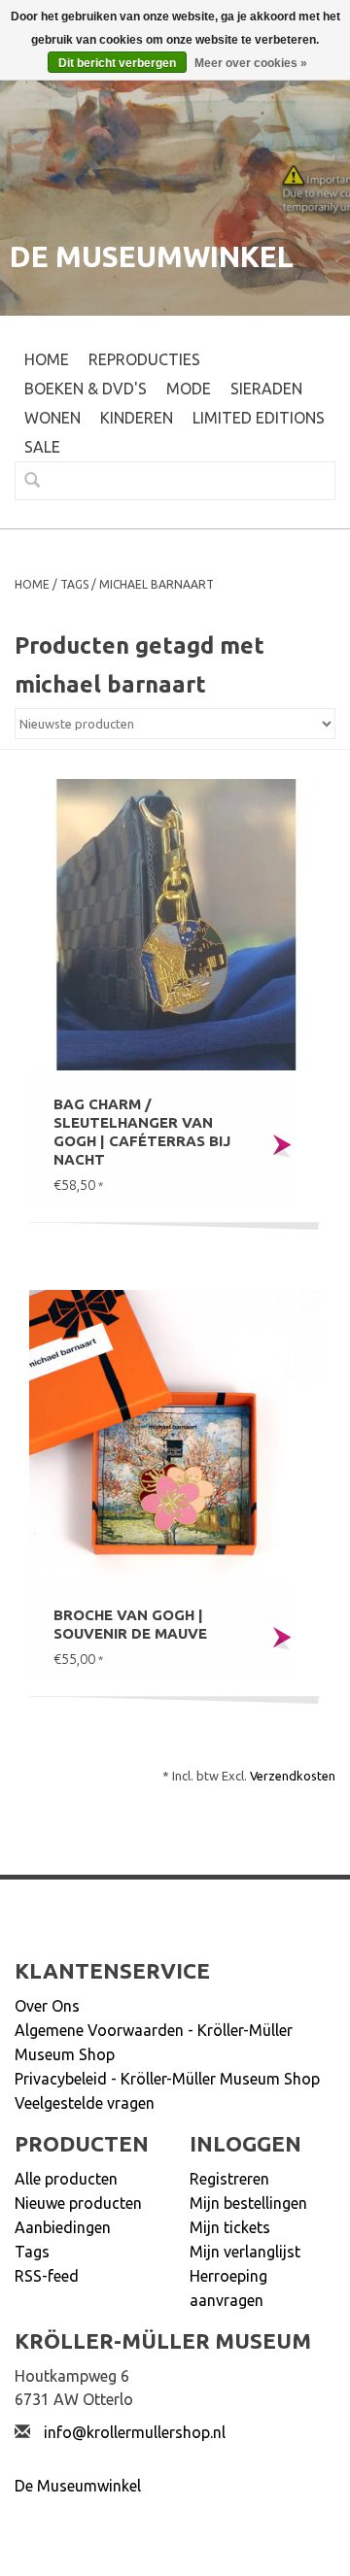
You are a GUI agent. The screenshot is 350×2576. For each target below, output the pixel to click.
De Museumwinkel (78, 2486)
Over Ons (47, 2006)
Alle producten (66, 2179)
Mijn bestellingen (248, 2203)
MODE (189, 389)
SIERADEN (266, 389)
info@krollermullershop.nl (135, 2432)
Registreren (229, 2179)
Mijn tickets (230, 2227)
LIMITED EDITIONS (259, 418)
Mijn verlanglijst (245, 2252)
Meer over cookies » (251, 63)
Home (47, 359)
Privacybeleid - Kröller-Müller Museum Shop (167, 2079)
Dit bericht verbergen (117, 63)
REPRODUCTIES (144, 359)
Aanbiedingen (63, 2227)
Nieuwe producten (78, 2203)
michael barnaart (157, 584)
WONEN (52, 418)
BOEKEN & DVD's (86, 389)
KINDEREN (137, 418)
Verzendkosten (293, 1776)
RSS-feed (47, 2276)
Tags (74, 584)
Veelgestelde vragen (85, 2103)
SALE (42, 447)
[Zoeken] (24, 480)
